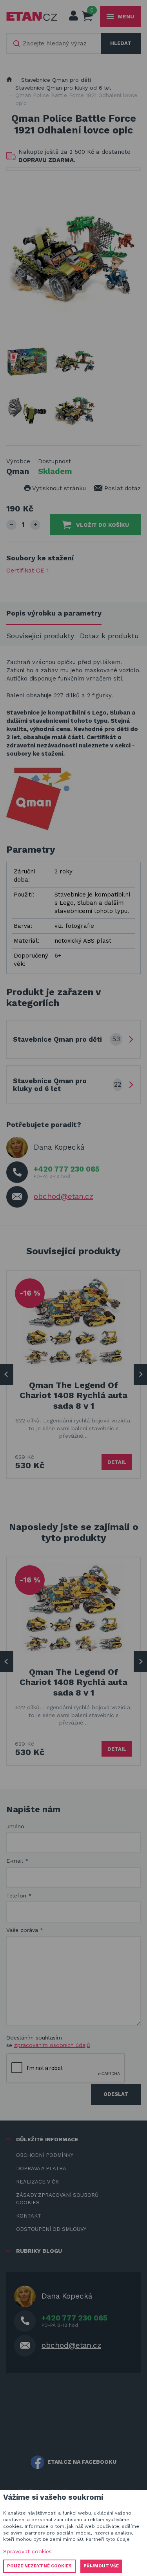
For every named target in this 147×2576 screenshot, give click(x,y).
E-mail (17, 1861)
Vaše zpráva (25, 1930)
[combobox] (54, 43)
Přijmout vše (101, 2566)
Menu (126, 16)
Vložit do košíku (103, 525)
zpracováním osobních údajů (52, 2045)
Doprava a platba (41, 2168)
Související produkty (40, 636)
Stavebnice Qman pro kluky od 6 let (63, 88)
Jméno (15, 1826)
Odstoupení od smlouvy (51, 2229)
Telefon (19, 1896)
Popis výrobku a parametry (54, 613)
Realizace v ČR (37, 2182)
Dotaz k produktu (109, 636)
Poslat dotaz (122, 488)
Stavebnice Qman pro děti (56, 80)
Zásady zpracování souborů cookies (57, 2199)
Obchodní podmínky (45, 2155)
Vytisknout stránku (58, 488)
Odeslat (116, 2094)
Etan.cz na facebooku (82, 2462)
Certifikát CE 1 (28, 570)
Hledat (121, 43)
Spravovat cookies (27, 2551)
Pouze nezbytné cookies (39, 2566)
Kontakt (29, 2216)
